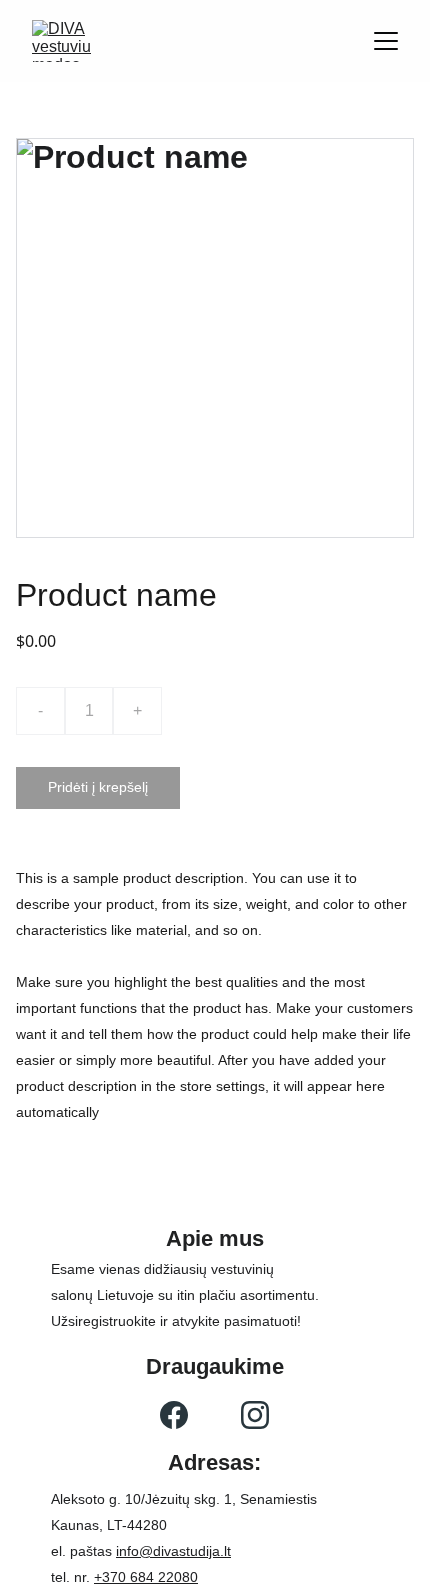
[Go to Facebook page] (174, 1415)
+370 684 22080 (146, 1577)
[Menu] (386, 41)
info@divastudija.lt (173, 1551)
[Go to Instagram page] (255, 1415)
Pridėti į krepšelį (98, 787)
